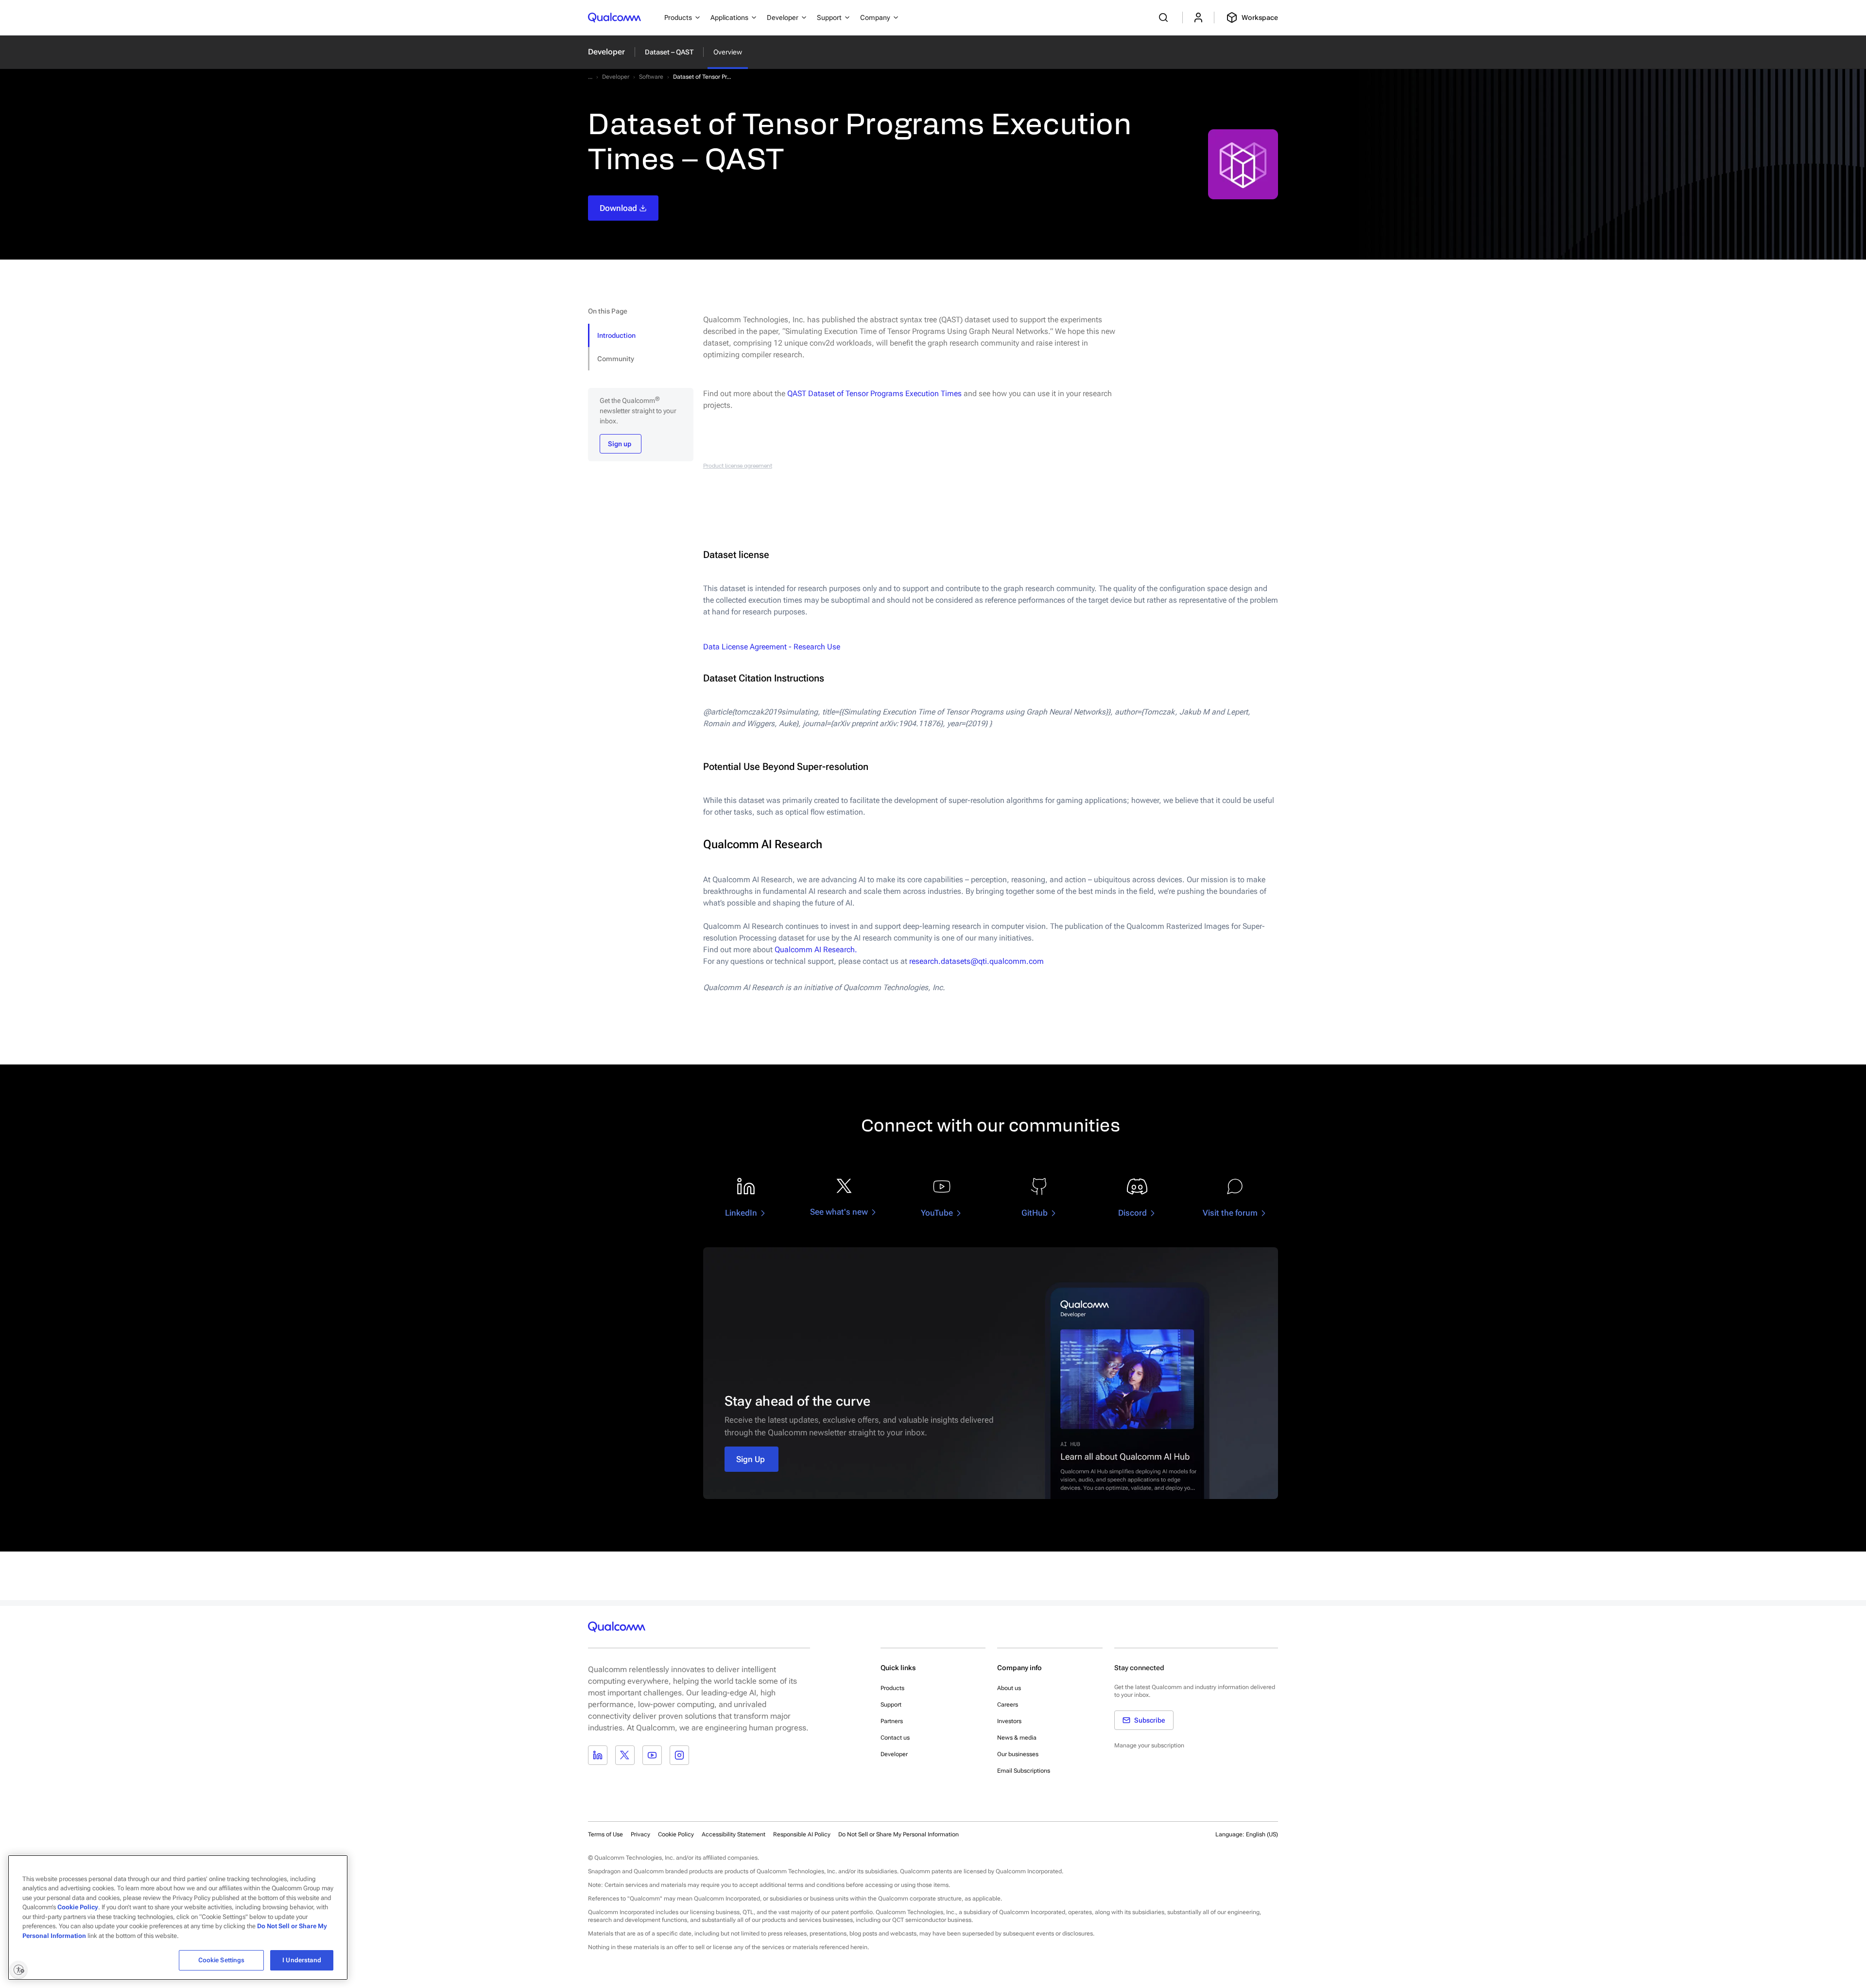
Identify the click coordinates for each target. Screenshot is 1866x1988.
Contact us (895, 1738)
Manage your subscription (1149, 1745)
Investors (1009, 1721)
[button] (898, 1834)
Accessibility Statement (734, 1834)
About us (1009, 1688)
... (590, 77)
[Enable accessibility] (18, 1970)
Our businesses (1018, 1754)
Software (651, 77)
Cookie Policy (676, 1834)
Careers (1008, 1705)
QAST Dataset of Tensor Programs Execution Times (874, 393)
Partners (892, 1721)
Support (891, 1705)
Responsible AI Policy (802, 1834)
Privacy (640, 1834)
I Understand (302, 1960)
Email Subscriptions (1024, 1771)
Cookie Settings (222, 1960)
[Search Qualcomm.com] (1165, 17)
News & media (1017, 1738)
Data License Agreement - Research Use (772, 647)
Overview (728, 52)
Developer (606, 52)
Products (892, 1688)
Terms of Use (605, 1834)
